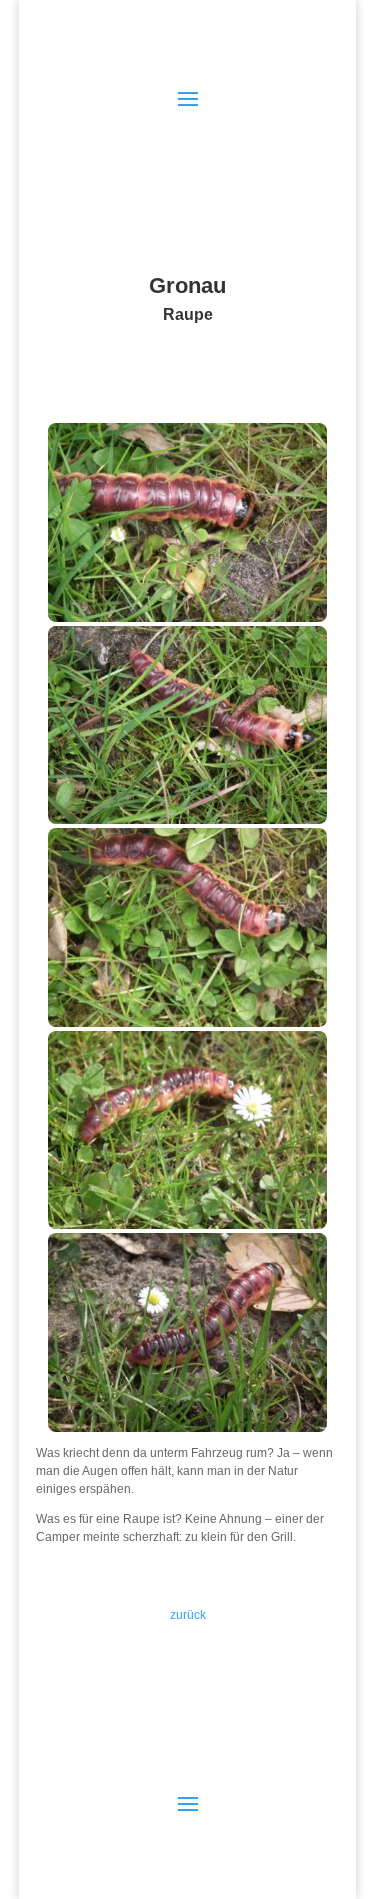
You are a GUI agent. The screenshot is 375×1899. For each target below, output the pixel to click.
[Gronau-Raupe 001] (188, 618)
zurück (188, 1615)
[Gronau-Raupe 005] (188, 1428)
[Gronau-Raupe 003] (188, 1023)
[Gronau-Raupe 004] (188, 1225)
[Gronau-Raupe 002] (188, 820)
